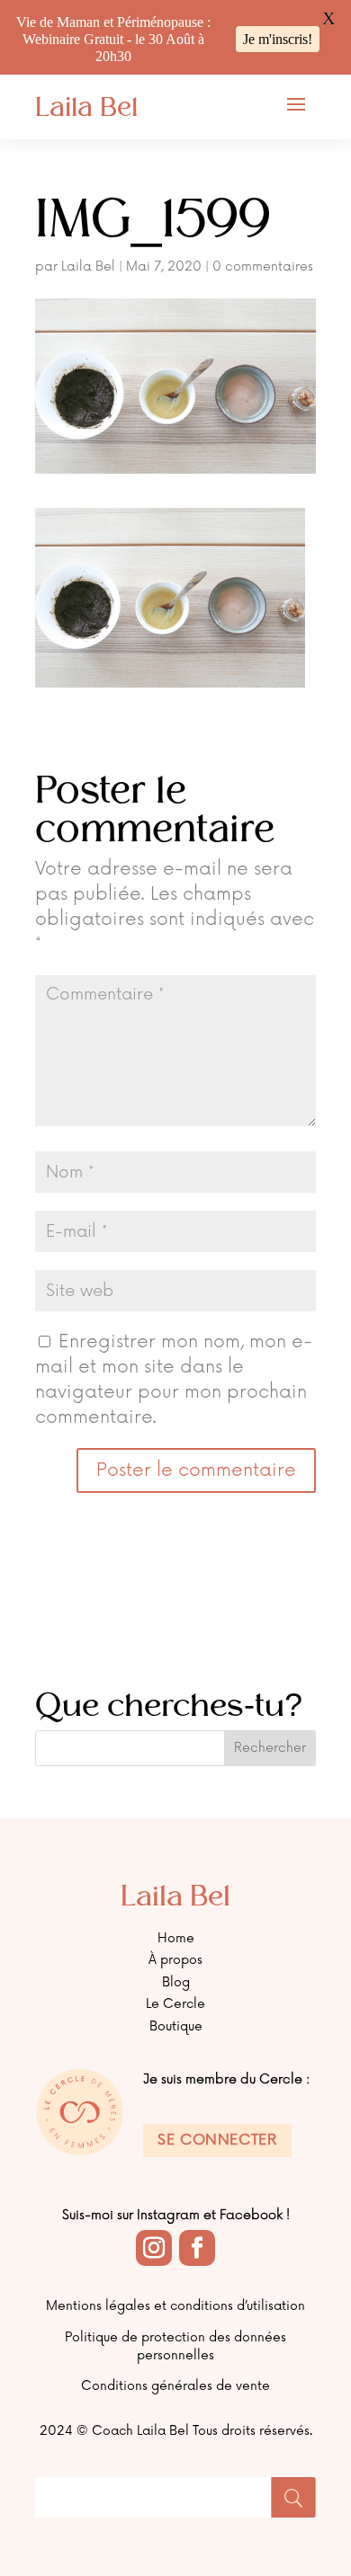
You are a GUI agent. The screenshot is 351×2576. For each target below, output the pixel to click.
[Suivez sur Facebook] (197, 2248)
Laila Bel (88, 266)
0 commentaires (263, 266)
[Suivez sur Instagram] (154, 2248)
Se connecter (217, 2140)
